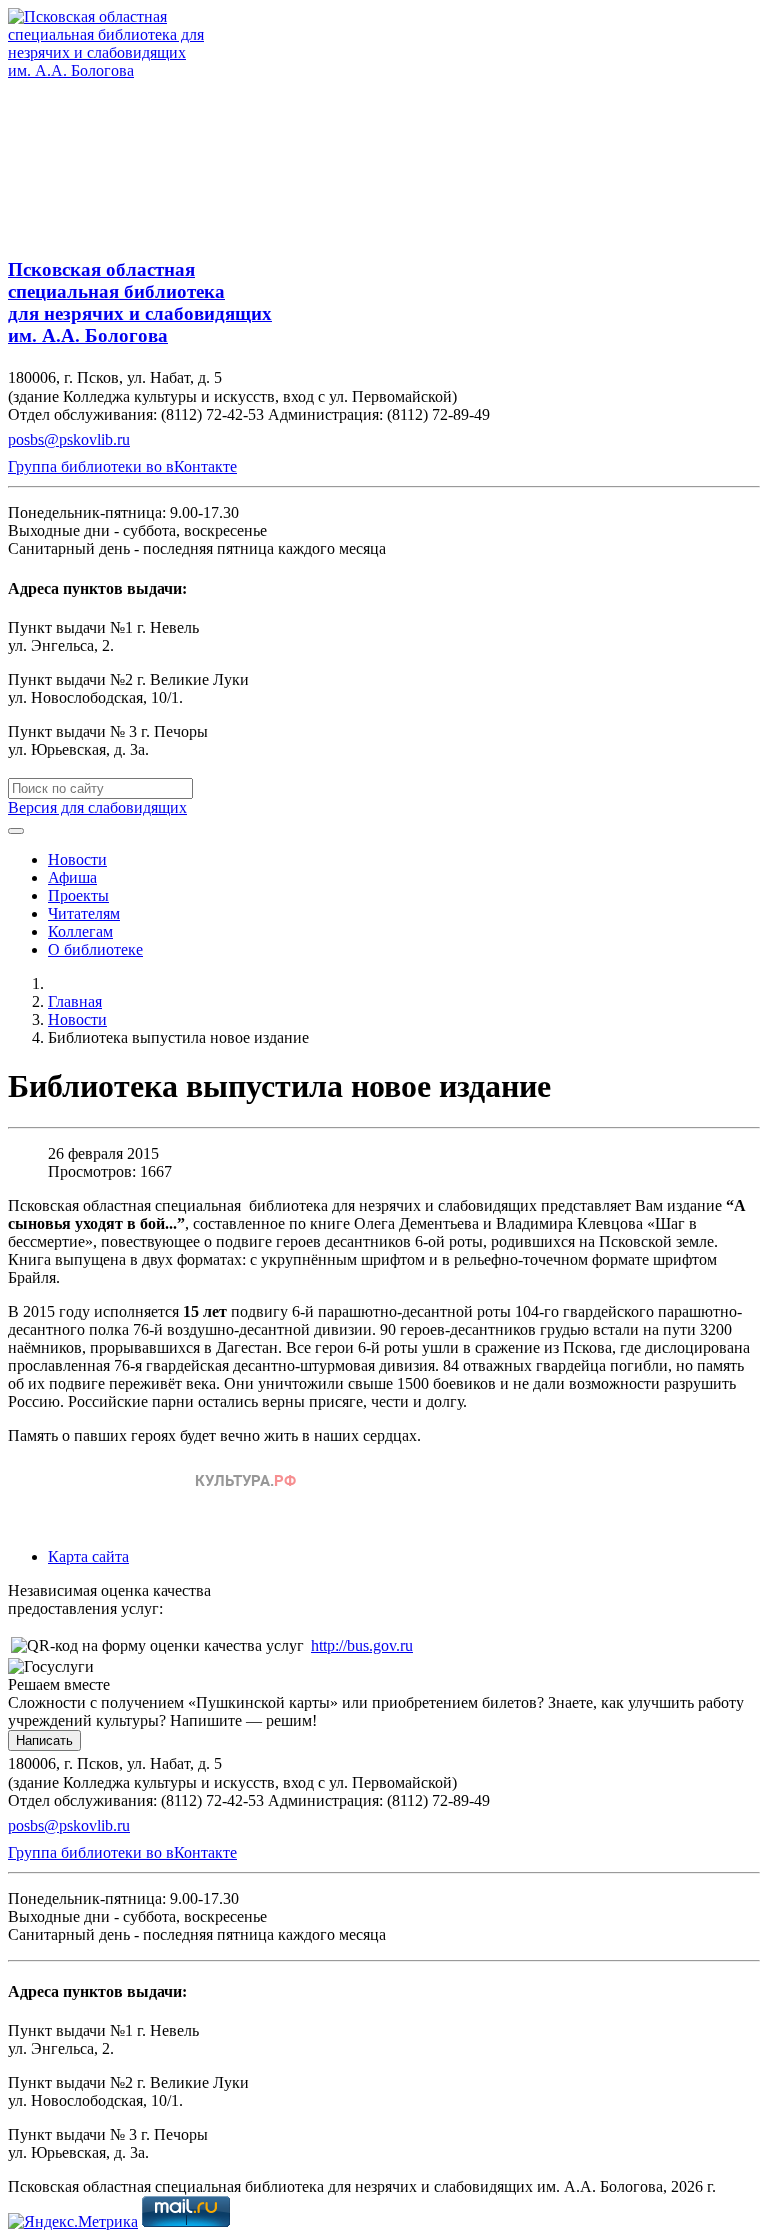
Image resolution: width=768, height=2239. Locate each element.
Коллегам (80, 931)
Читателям (84, 913)
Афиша (72, 877)
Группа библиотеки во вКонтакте (122, 466)
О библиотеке (95, 949)
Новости (77, 859)
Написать (44, 1740)
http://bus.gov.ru (362, 1645)
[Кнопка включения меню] (16, 831)
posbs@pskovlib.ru (69, 439)
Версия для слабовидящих (97, 807)
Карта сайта (88, 1556)
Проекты (78, 895)
